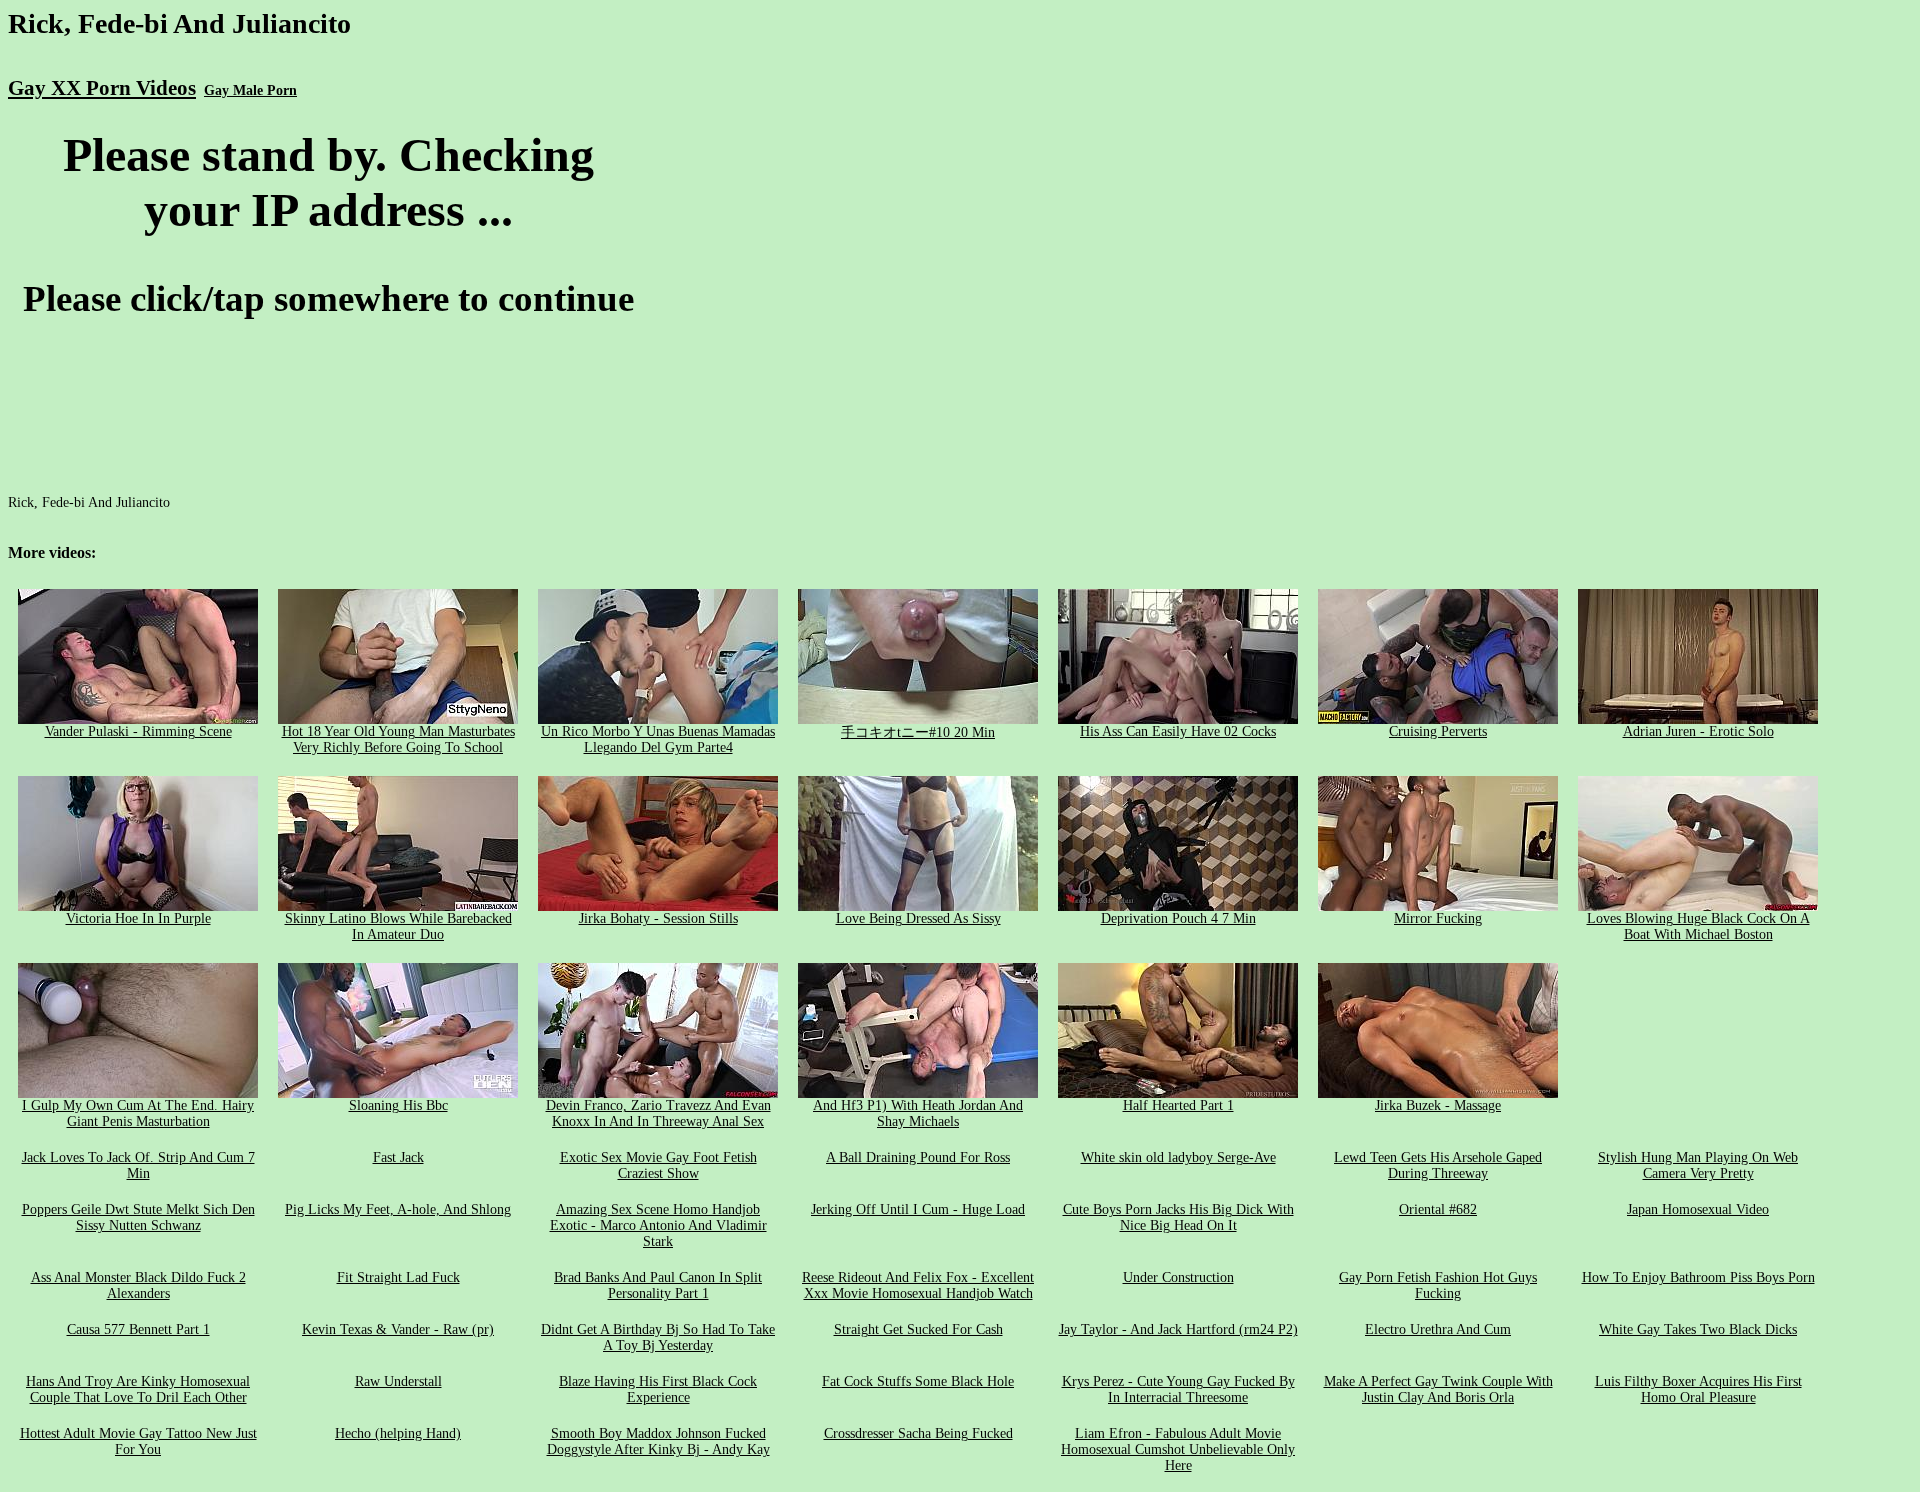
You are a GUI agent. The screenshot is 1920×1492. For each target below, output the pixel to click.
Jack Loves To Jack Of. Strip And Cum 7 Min (138, 1165)
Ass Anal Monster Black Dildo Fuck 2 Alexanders (138, 1285)
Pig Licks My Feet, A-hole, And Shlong (398, 1209)
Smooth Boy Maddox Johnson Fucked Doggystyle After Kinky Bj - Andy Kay (658, 1441)
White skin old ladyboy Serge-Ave (1178, 1157)
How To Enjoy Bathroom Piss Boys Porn (1698, 1277)
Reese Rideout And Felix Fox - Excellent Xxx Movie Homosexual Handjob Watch (918, 1285)
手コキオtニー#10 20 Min (918, 732)
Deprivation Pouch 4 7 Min (1178, 918)
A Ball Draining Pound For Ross (918, 1157)
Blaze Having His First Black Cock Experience (658, 1389)
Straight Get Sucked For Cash (918, 1329)
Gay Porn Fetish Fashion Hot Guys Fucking (1438, 1285)
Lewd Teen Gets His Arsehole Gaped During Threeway (1438, 1165)
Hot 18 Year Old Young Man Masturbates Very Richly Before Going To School (398, 739)
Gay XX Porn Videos (102, 88)
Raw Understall (398, 1381)
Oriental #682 (1438, 1209)
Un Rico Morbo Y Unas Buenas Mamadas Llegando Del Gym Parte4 (658, 739)
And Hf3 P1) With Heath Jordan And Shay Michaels (918, 1113)
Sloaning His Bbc (398, 1105)
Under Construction (1178, 1277)
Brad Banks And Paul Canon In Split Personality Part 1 (658, 1285)
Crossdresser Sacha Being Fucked (918, 1433)
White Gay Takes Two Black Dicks (1698, 1329)
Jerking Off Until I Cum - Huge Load (918, 1209)
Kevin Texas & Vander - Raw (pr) (398, 1329)
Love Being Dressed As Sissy (918, 918)
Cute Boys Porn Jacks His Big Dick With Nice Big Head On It (1178, 1217)
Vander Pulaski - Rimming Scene (138, 731)
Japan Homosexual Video (1698, 1209)
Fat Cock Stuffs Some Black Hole (918, 1381)
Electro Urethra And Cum (1438, 1329)
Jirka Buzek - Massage (1438, 1105)
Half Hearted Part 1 (1178, 1105)
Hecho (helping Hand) (398, 1433)
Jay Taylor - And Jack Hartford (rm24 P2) (1178, 1329)
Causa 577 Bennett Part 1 (138, 1329)
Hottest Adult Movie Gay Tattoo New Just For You (138, 1441)
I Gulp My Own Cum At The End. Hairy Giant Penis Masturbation (138, 1113)
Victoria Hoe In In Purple (138, 918)
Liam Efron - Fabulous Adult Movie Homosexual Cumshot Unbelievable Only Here (1178, 1449)
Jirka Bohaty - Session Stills (658, 918)
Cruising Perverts (1438, 731)
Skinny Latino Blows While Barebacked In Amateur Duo (398, 926)
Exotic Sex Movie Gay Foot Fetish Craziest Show (658, 1165)
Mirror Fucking (1438, 918)
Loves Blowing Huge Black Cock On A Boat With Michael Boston (1698, 926)
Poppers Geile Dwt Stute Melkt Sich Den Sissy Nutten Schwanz (138, 1217)
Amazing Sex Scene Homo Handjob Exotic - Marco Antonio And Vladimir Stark (658, 1225)
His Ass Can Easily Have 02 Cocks (1178, 731)
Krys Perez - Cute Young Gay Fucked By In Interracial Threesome (1178, 1389)
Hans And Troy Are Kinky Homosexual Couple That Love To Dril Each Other (138, 1389)
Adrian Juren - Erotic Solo (1698, 731)
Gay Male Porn (250, 90)
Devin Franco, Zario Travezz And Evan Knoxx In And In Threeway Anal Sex (658, 1113)
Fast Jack (398, 1157)
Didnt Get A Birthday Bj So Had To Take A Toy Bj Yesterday (658, 1337)
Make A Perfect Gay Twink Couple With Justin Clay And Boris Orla (1438, 1389)
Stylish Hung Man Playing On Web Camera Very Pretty (1698, 1165)
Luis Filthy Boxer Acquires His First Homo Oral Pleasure (1698, 1389)
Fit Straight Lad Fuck (398, 1277)
